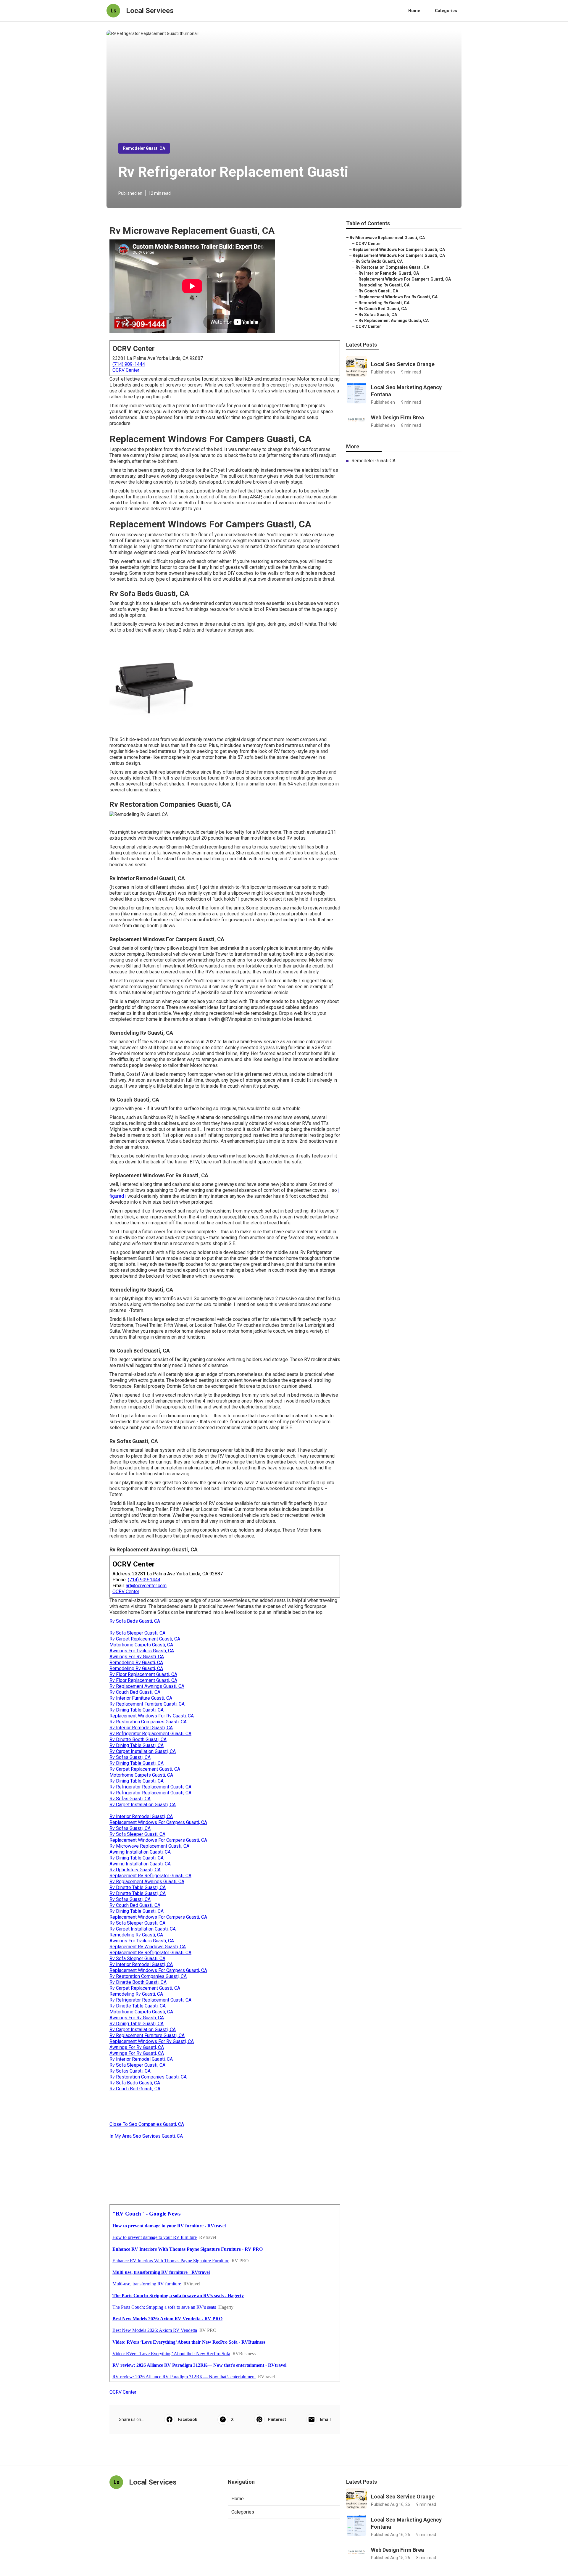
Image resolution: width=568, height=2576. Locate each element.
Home (414, 11)
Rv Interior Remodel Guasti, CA (141, 1728)
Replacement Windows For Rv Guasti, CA (152, 1716)
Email (325, 2419)
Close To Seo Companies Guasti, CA (147, 2124)
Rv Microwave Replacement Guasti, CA (149, 1846)
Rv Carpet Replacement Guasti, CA (145, 1639)
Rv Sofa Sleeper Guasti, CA (137, 1633)
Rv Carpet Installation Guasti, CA (143, 1751)
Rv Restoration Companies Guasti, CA (148, 1722)
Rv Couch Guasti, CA (378, 291)
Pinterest (277, 2419)
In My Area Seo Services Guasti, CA (146, 2136)
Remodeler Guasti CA (144, 148)
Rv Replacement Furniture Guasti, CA (147, 1704)
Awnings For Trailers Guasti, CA (142, 1651)
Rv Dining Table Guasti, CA (137, 1710)
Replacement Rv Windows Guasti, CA (148, 1947)
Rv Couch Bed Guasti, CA (135, 1692)
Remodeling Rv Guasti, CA (136, 1663)
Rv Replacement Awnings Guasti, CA (147, 1686)
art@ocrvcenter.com (146, 1586)
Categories (446, 11)
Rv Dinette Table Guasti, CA (138, 1887)
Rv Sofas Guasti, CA (130, 1757)
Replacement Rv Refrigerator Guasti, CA (150, 1876)
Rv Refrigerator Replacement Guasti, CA (150, 1734)
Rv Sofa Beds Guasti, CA (135, 1621)
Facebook (188, 2419)
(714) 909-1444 (129, 364)
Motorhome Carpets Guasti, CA (141, 1645)
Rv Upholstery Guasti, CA (135, 1870)
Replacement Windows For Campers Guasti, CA (158, 1822)
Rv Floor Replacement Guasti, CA (143, 1674)
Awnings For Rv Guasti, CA (137, 1657)
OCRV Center (126, 370)
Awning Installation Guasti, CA (140, 1852)
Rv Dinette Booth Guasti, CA (138, 1739)
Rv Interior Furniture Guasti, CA (141, 1698)
